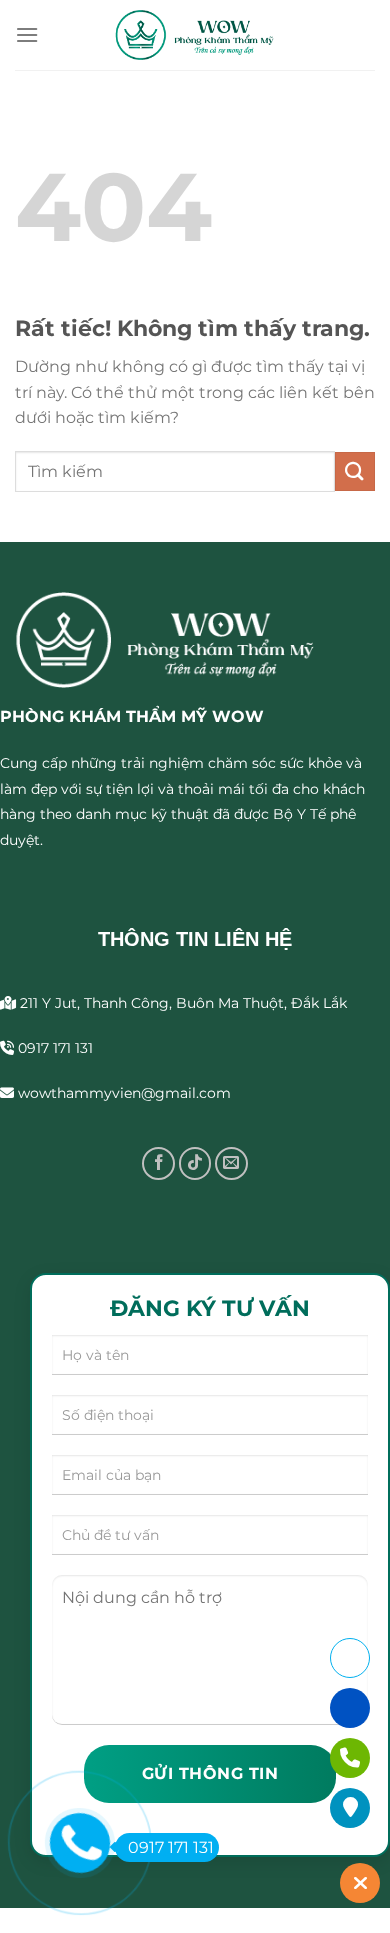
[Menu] (27, 34)
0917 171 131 (171, 1847)
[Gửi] (355, 471)
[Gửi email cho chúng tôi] (231, 1163)
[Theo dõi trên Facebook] (158, 1163)
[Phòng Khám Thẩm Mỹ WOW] (195, 35)
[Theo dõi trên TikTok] (195, 1163)
